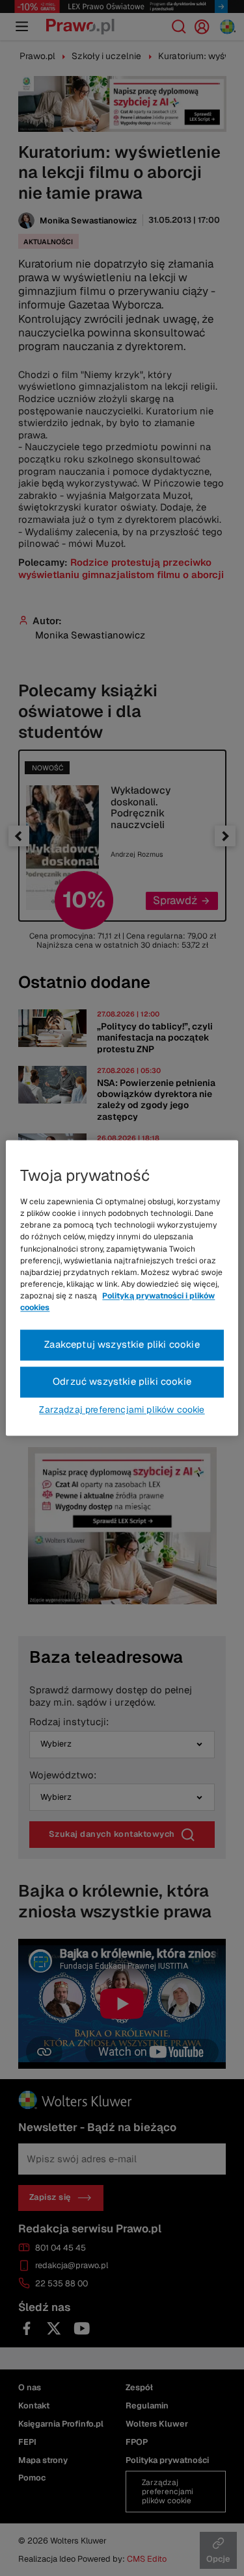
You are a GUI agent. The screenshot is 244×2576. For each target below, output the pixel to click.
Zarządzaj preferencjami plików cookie (122, 1410)
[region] (122, 1288)
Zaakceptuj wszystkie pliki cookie (122, 1345)
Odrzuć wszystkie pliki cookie (122, 1382)
